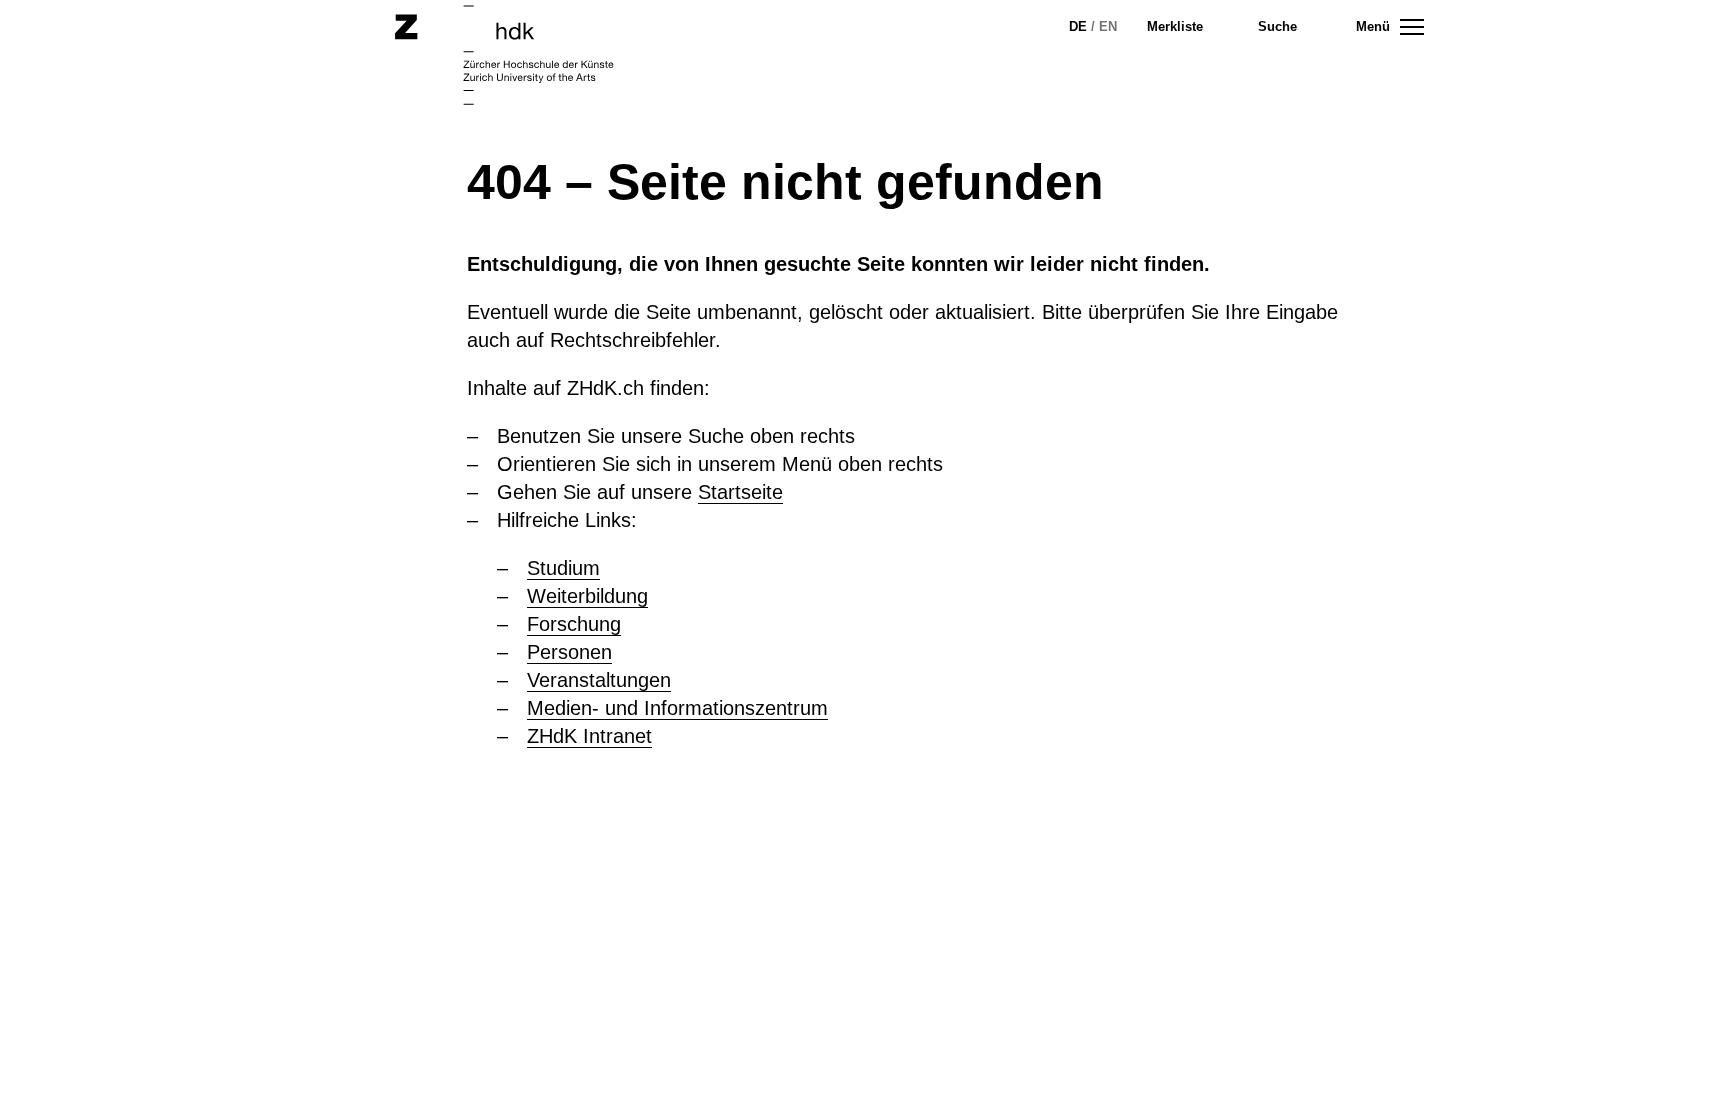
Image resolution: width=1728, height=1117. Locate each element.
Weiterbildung (587, 596)
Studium (563, 568)
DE (1078, 26)
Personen (569, 652)
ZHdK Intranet (589, 736)
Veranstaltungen (599, 680)
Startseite (740, 492)
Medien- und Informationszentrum (677, 708)
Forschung (574, 624)
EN (1108, 26)
